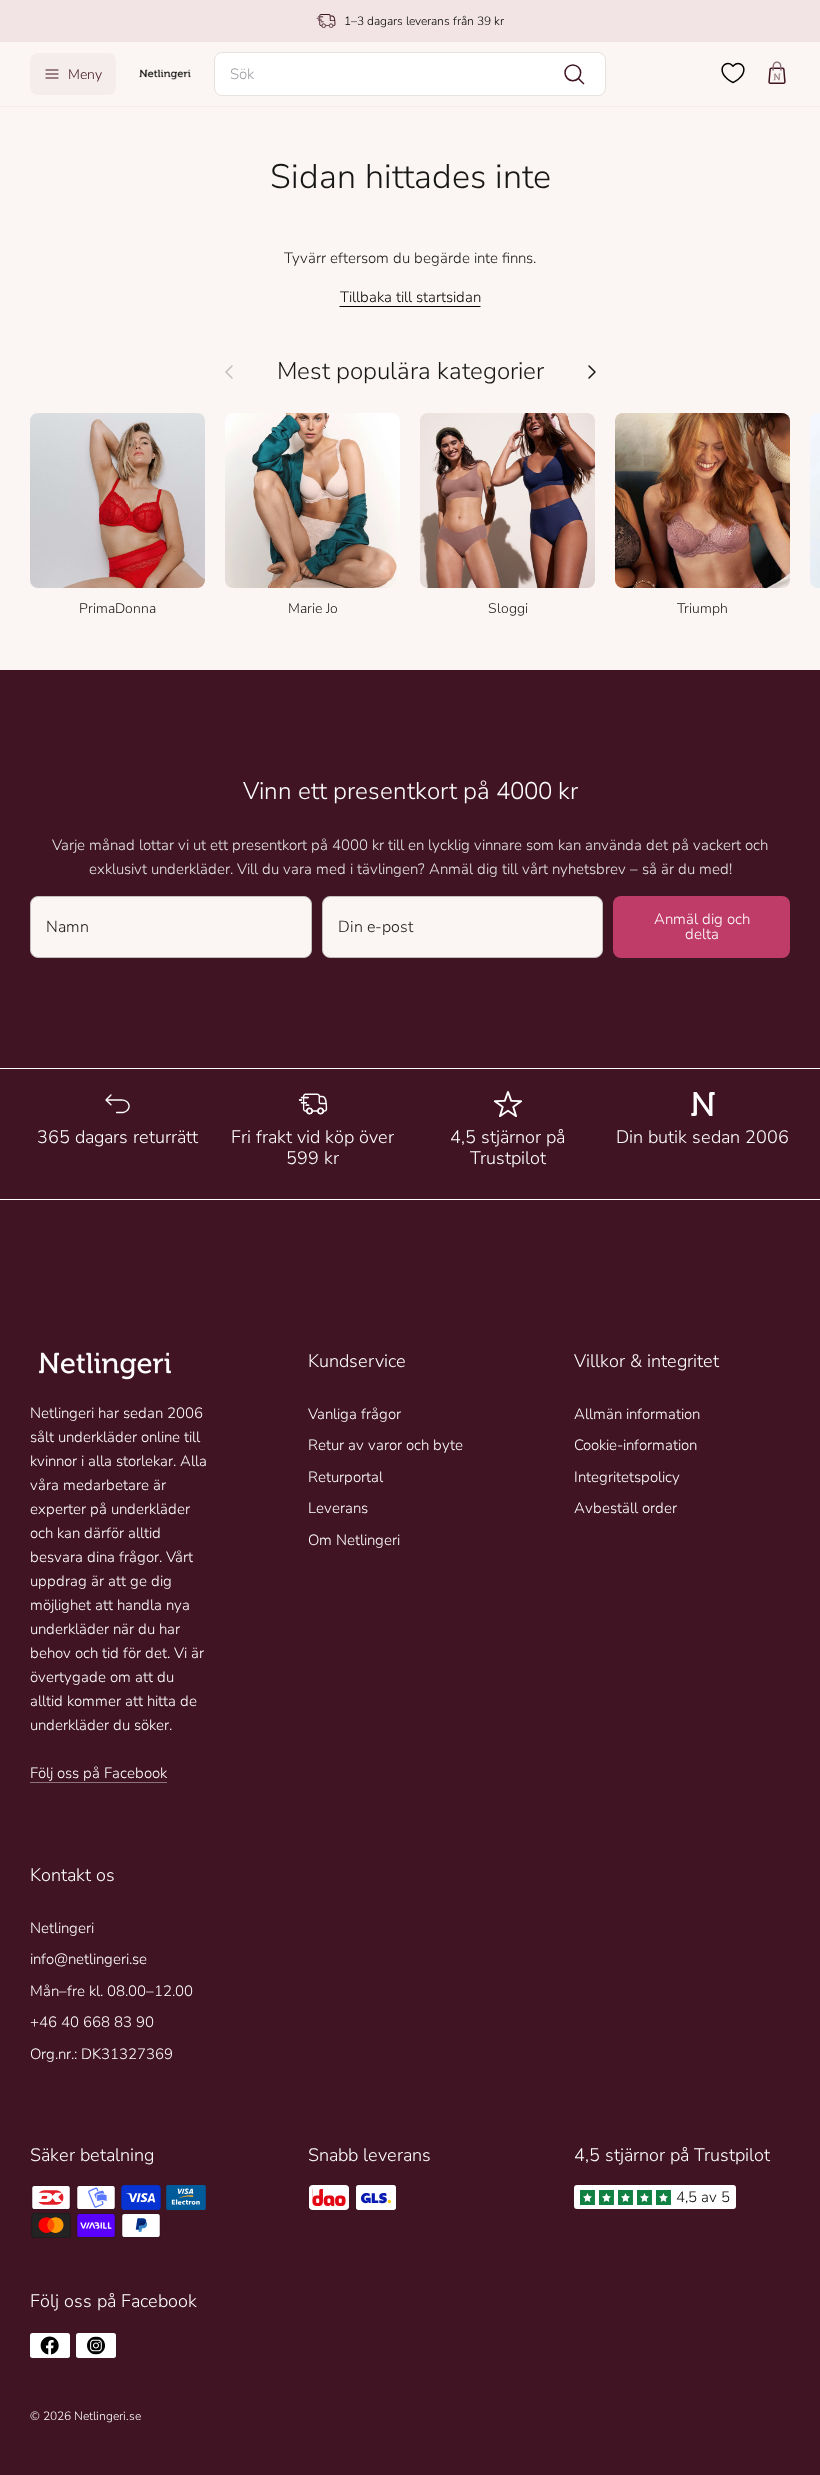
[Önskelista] (733, 73)
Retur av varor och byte (385, 1445)
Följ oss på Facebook (98, 1773)
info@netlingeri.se (88, 1959)
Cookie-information (635, 1445)
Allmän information (637, 1414)
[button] (410, 74)
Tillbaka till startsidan (410, 297)
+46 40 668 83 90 (92, 2022)
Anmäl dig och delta (702, 926)
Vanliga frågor (354, 1414)
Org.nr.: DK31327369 (101, 2054)
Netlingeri (62, 1928)
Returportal (345, 1477)
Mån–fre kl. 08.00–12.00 (111, 1991)
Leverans (338, 1508)
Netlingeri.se (107, 2416)
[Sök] (574, 74)
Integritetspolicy (627, 1477)
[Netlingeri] (165, 73)
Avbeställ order (625, 1508)
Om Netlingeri (354, 1540)
